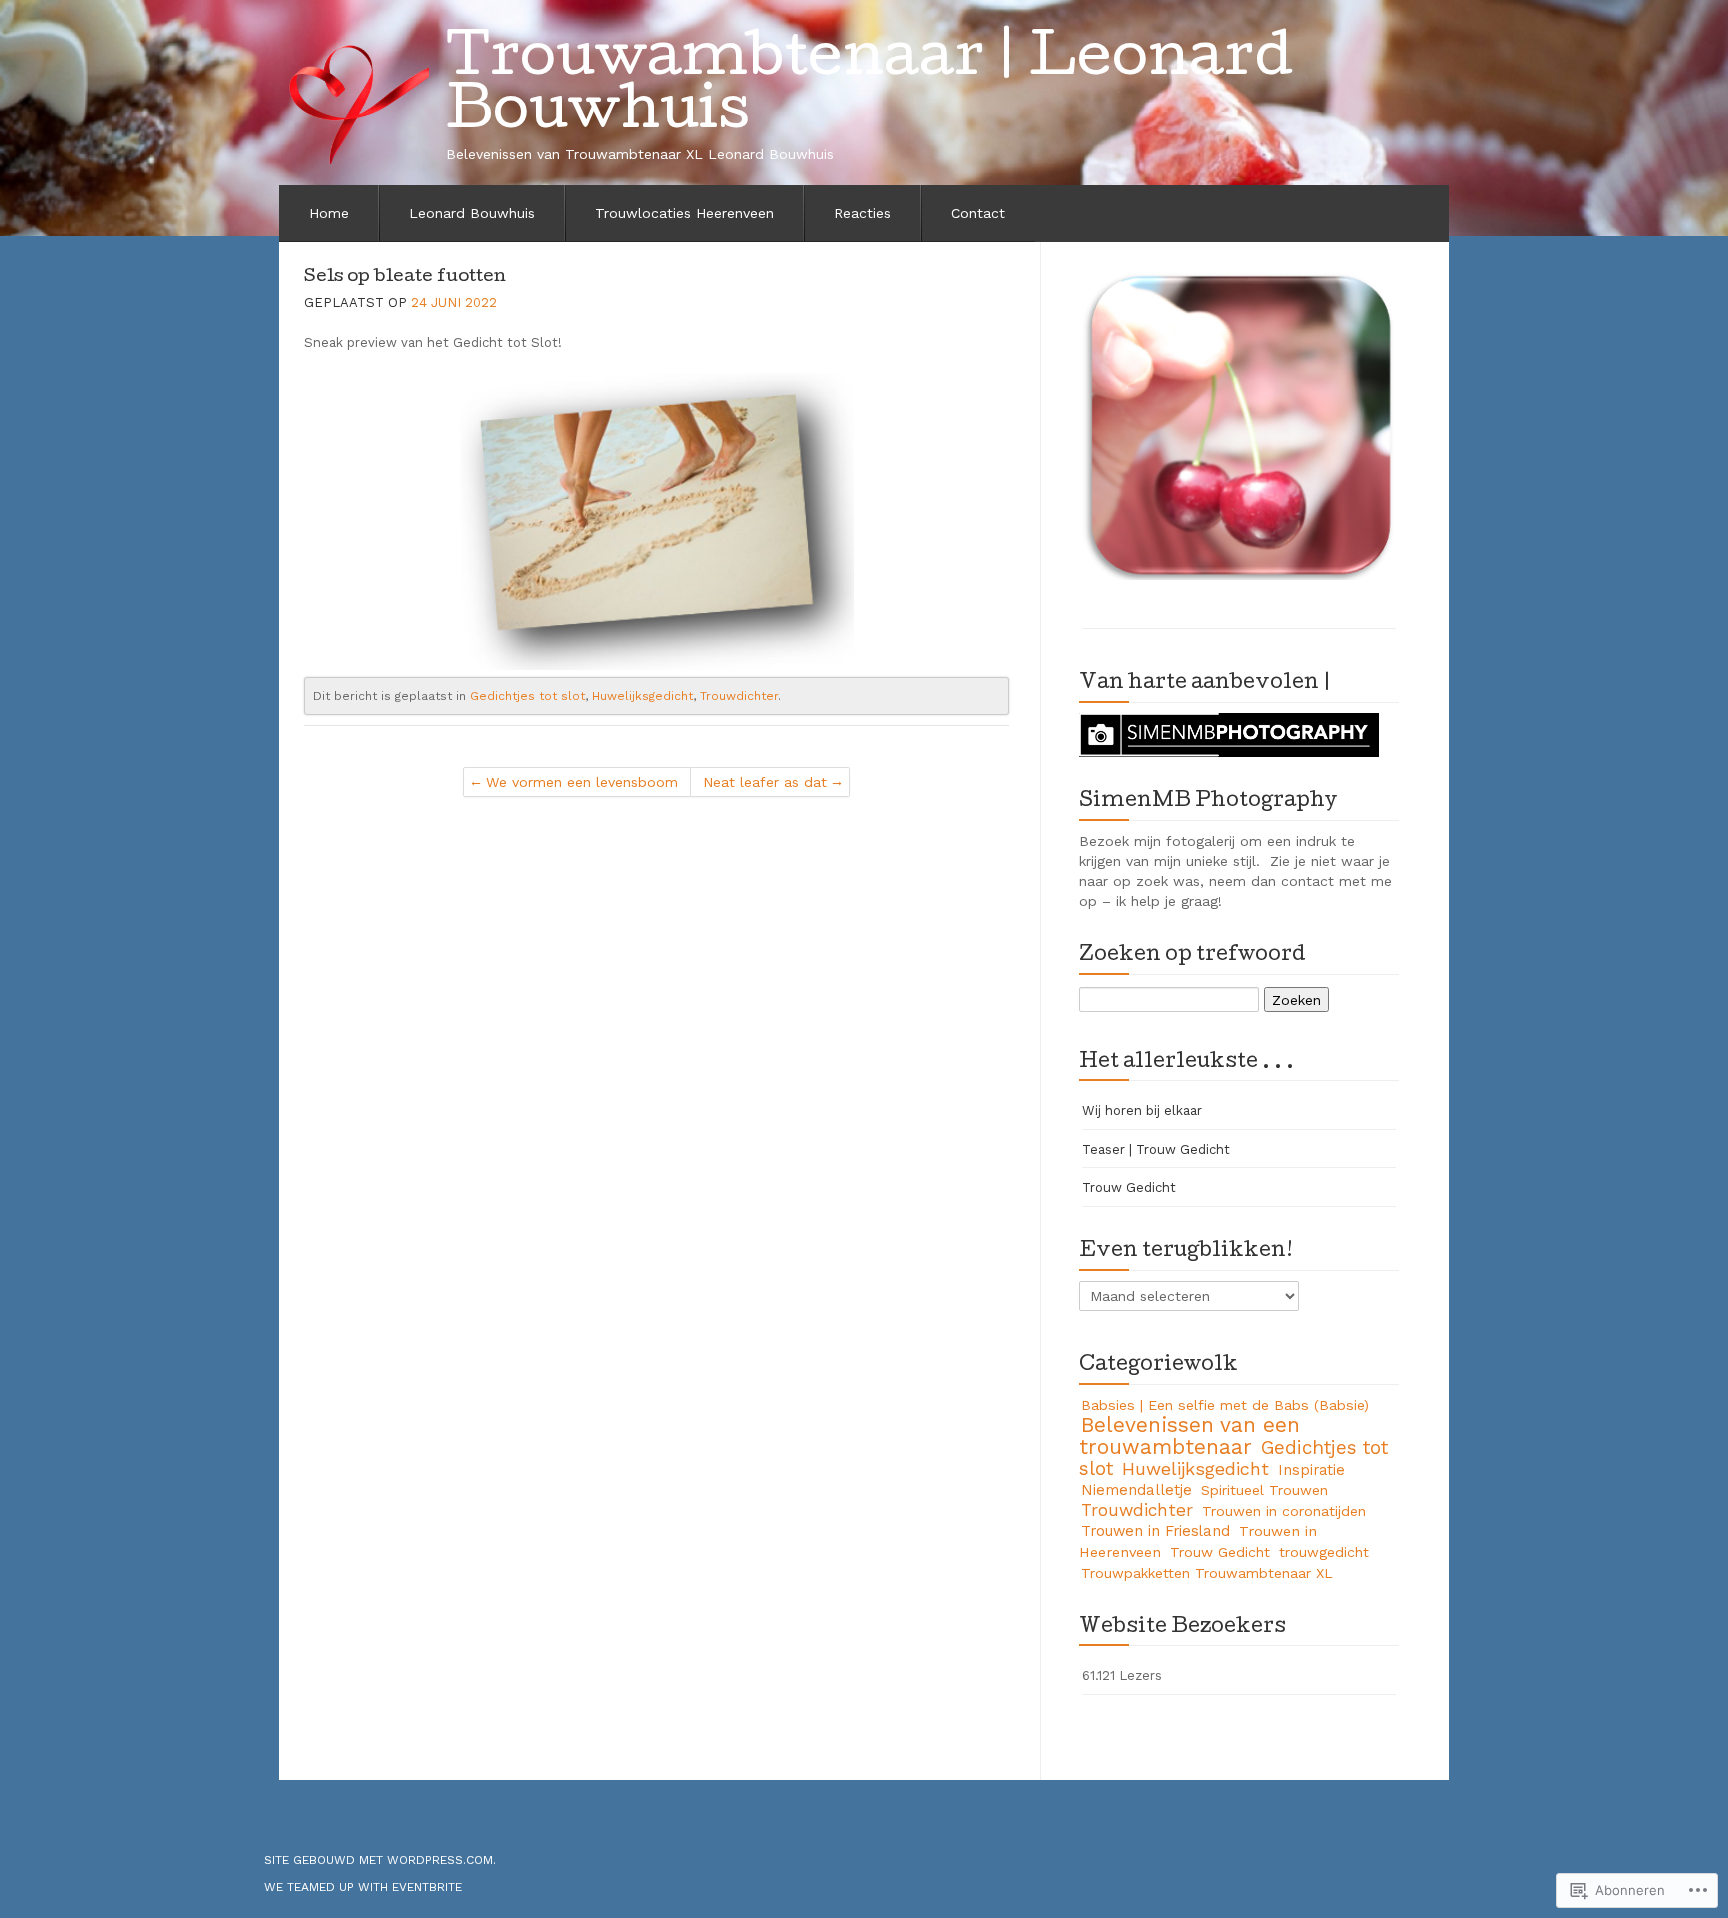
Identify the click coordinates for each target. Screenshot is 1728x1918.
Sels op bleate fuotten (405, 277)
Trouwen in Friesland (1155, 1531)
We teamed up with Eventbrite (363, 1887)
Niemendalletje (1136, 1490)
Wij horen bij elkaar (1142, 1110)
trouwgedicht (1324, 1552)
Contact (978, 213)
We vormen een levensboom (582, 782)
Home (329, 213)
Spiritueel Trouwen (1264, 1490)
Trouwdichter (739, 696)
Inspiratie (1311, 1470)
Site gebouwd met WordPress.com (378, 1860)
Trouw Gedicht (1129, 1187)
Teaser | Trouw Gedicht (1156, 1149)
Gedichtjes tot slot (527, 696)
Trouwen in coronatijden (1284, 1511)
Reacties (862, 213)
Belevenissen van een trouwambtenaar (1189, 1435)
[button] (1239, 424)
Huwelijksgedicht (642, 696)
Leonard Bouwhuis (472, 213)
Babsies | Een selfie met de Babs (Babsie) (1225, 1405)
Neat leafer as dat (765, 782)
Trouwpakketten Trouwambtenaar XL (1207, 1573)
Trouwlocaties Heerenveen (684, 213)
